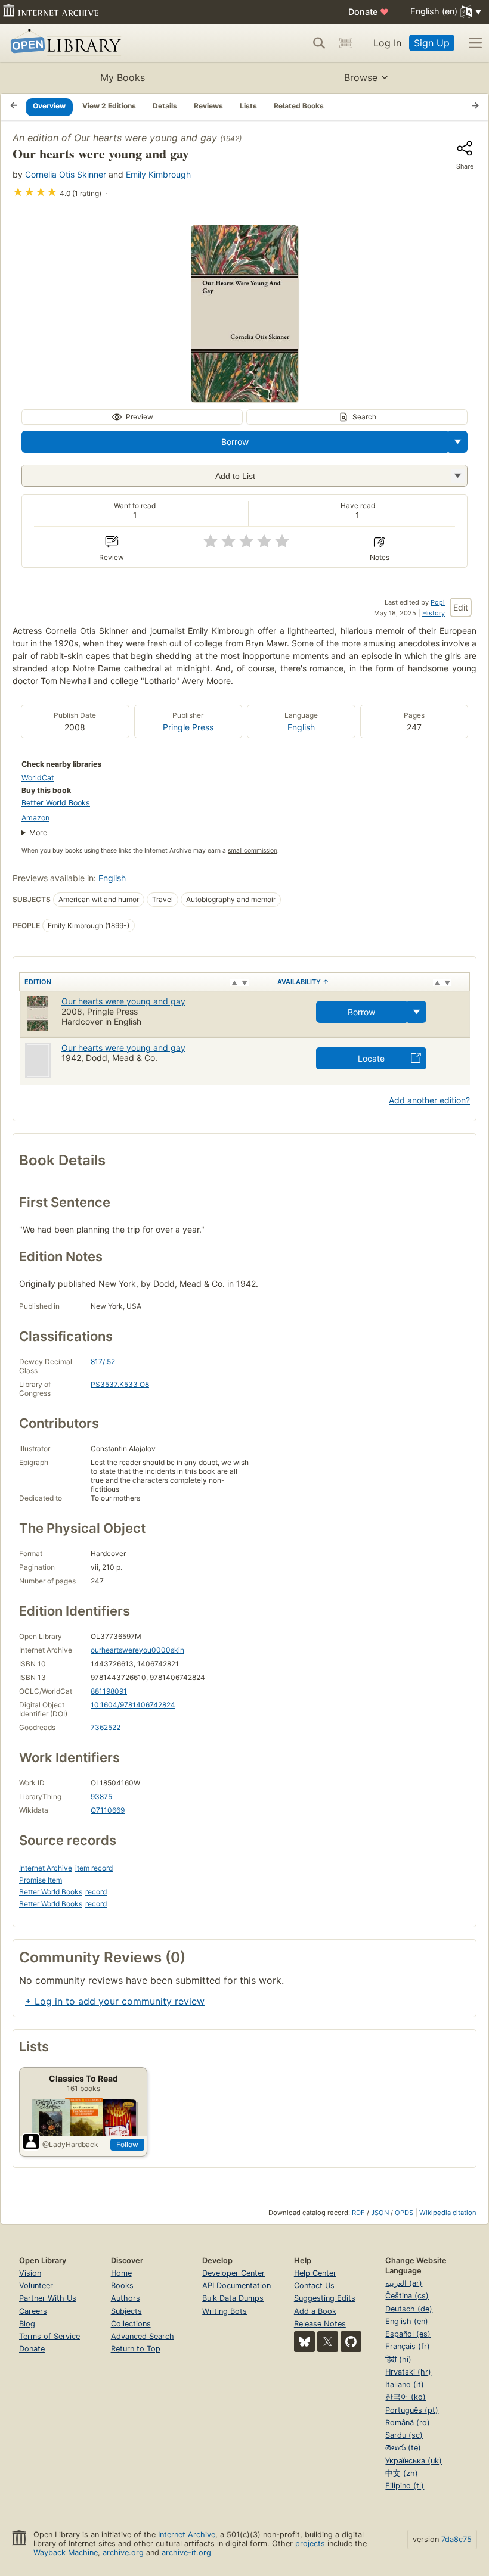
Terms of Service (49, 2336)
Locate (371, 1058)
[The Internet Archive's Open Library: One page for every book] (64, 43)
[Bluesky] (304, 2342)
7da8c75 (456, 2539)
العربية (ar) (404, 2283)
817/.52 (103, 1362)
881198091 (109, 1691)
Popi (438, 602)
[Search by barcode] (346, 43)
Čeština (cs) (407, 2296)
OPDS (404, 2213)
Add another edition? (429, 1100)
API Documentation (236, 2286)
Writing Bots (225, 2311)
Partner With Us (48, 2298)
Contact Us (314, 2286)
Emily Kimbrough (158, 174)
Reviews (208, 106)
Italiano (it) (405, 2384)
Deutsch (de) (409, 2309)
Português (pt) (412, 2410)
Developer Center (233, 2273)
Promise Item (41, 1880)
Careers (33, 2311)
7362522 (106, 1727)
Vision (30, 2273)
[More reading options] (458, 442)
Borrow (235, 442)
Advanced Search (143, 2336)
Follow (127, 2144)
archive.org (123, 2552)
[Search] (319, 43)
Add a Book (315, 2311)
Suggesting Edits (325, 2298)
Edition (38, 982)
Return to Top (136, 2349)
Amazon (35, 818)
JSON (380, 2213)
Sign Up (432, 43)
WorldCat (38, 778)
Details (165, 106)
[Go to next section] (475, 107)
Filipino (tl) (405, 2486)
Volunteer (36, 2286)
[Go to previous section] (14, 107)
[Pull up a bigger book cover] (244, 399)
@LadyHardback (70, 2144)
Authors (126, 2298)
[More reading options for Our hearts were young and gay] (457, 476)
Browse (361, 77)
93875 (101, 1796)
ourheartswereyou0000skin (137, 1650)
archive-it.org (186, 2552)
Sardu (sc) (404, 2435)
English (301, 727)
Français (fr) (408, 2346)
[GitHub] (351, 2342)
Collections (131, 2324)
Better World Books (56, 803)
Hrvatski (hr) (408, 2372)
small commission (253, 850)
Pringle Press (188, 727)
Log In (387, 43)
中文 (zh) (402, 2473)
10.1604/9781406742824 (133, 1705)
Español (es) (408, 2334)
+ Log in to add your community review (115, 2001)
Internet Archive (46, 1868)
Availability (303, 982)
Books (122, 2286)
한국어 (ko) (406, 2397)
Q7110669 (108, 1810)
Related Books (299, 106)
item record (94, 1868)
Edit (461, 607)
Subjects (126, 2311)
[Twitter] (328, 2342)
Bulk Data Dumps (233, 2298)
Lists (248, 106)
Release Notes (320, 2324)
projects (310, 2544)
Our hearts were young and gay (146, 138)
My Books (123, 77)
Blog (27, 2324)
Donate (369, 12)
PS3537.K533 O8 (120, 1384)
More (38, 833)
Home (121, 2273)
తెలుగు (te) (403, 2448)
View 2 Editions (109, 106)
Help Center (315, 2273)
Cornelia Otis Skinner (66, 174)
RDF (358, 2213)
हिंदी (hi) (398, 2359)
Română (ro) (408, 2423)
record (96, 1892)
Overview (49, 106)
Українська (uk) (414, 2461)
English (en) (407, 2321)
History (434, 613)
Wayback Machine (66, 2552)
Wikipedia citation (448, 2213)
